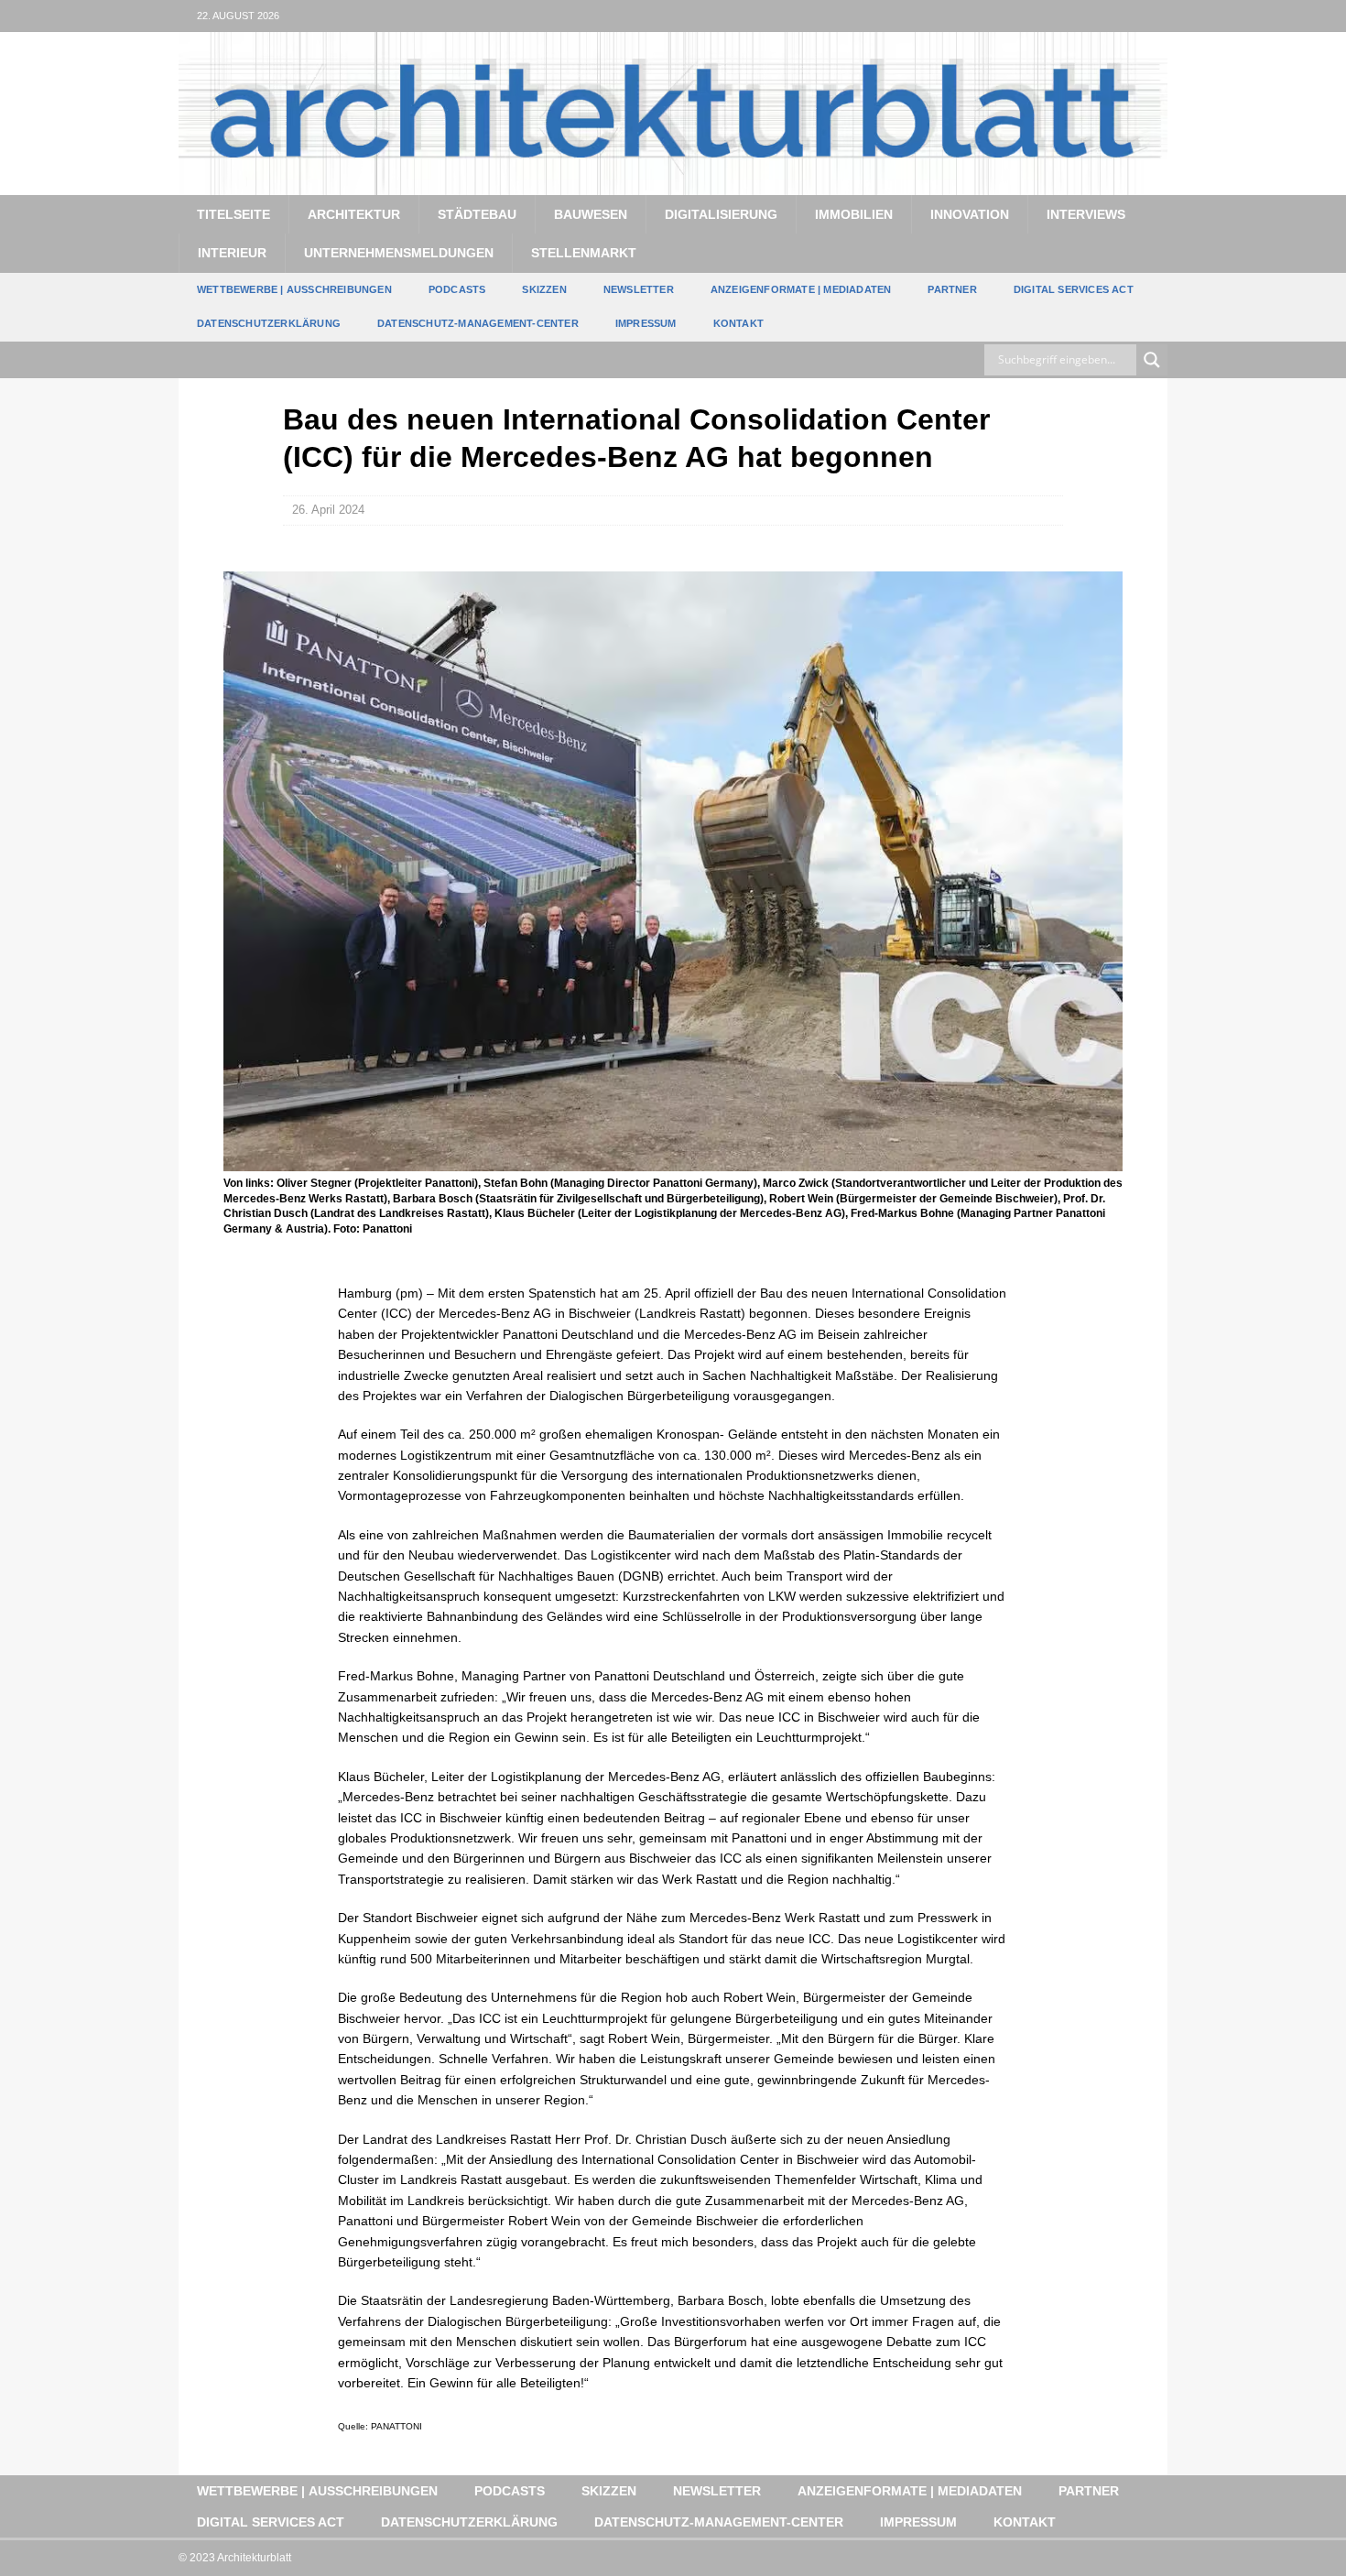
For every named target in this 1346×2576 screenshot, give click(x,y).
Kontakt (738, 323)
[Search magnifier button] (1152, 360)
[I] (1151, 16)
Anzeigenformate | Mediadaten (801, 289)
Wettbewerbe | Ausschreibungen (294, 289)
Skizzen (544, 289)
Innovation (970, 214)
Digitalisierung (721, 214)
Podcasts (457, 289)
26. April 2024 (328, 510)
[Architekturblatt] (673, 184)
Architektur (354, 214)
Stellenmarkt (584, 253)
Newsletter (639, 289)
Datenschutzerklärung (269, 323)
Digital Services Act (1074, 289)
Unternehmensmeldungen (399, 253)
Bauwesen (591, 214)
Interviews (1086, 214)
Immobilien (854, 214)
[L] (1116, 16)
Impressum (646, 323)
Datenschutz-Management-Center (478, 323)
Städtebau (477, 214)
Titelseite (233, 214)
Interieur (232, 253)
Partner (952, 289)
